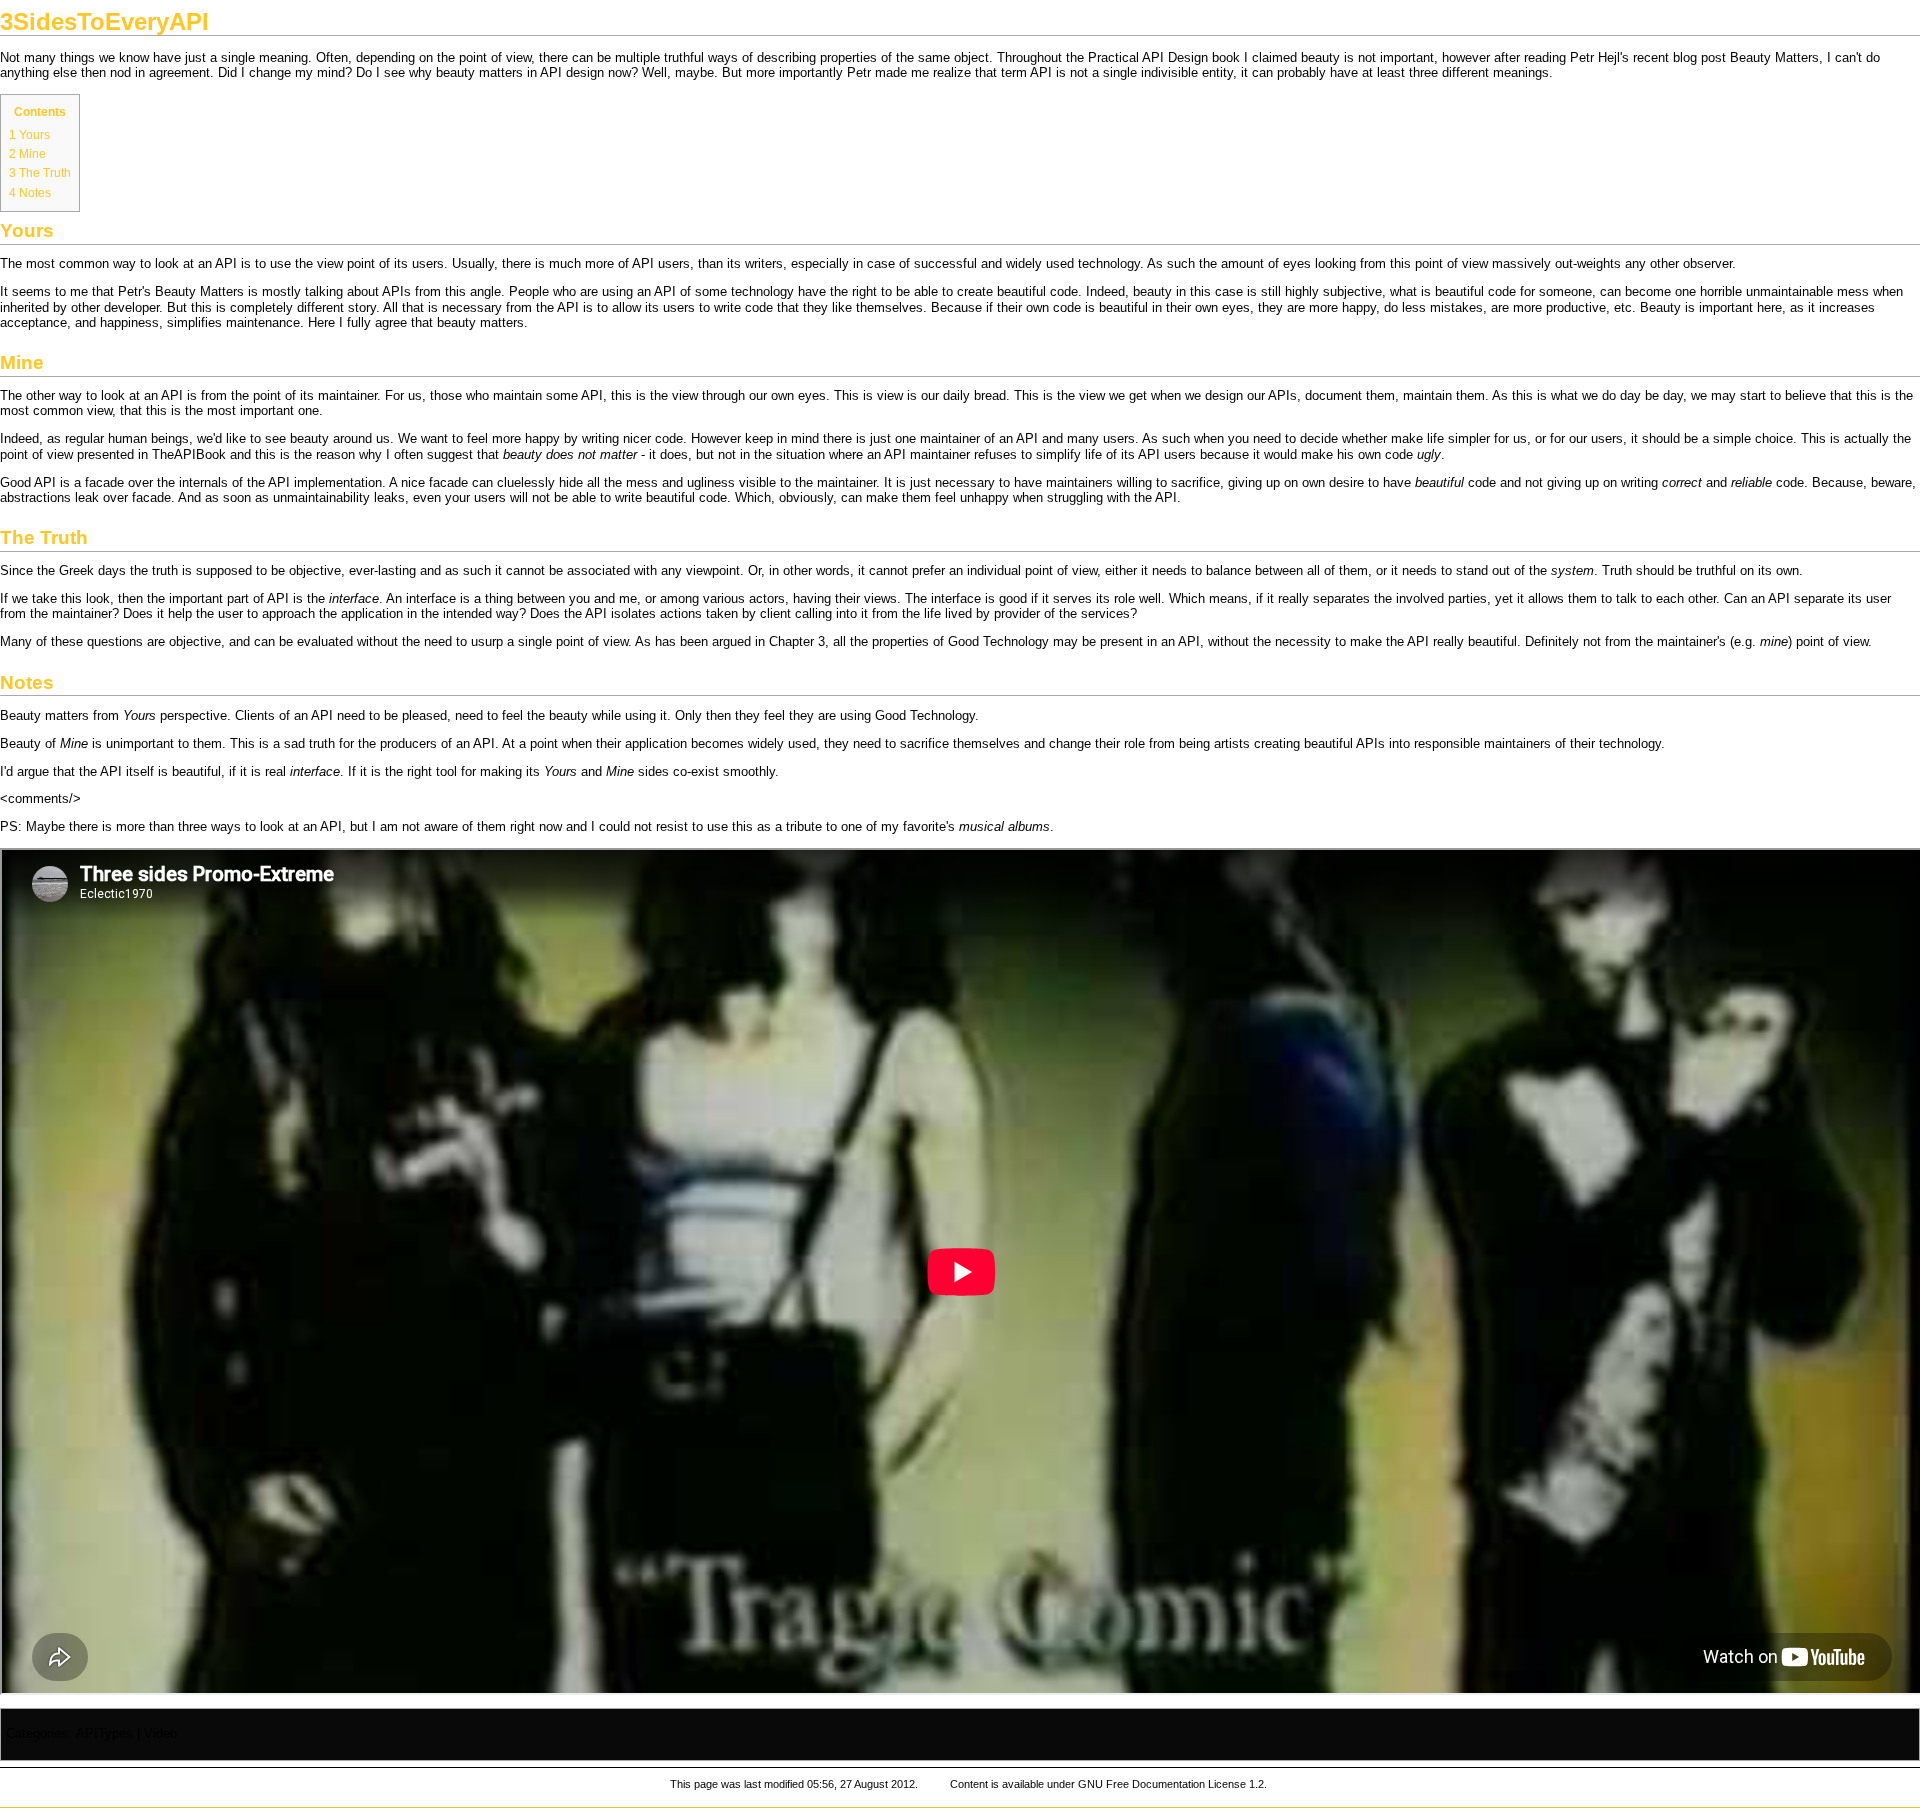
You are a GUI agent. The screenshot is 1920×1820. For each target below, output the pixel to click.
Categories (37, 1734)
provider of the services (1062, 614)
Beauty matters (44, 716)
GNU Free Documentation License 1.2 (1171, 1784)
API (551, 73)
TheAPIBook (189, 455)
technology (1630, 744)
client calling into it (814, 614)
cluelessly (526, 483)
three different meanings (1479, 73)
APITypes (104, 1734)
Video (160, 1734)
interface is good (979, 599)
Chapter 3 (797, 642)
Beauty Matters (1774, 58)
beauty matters (480, 323)
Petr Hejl (1595, 58)
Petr (859, 73)
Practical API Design (1148, 58)
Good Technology (998, 642)
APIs (396, 292)
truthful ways (701, 58)
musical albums (1004, 827)
